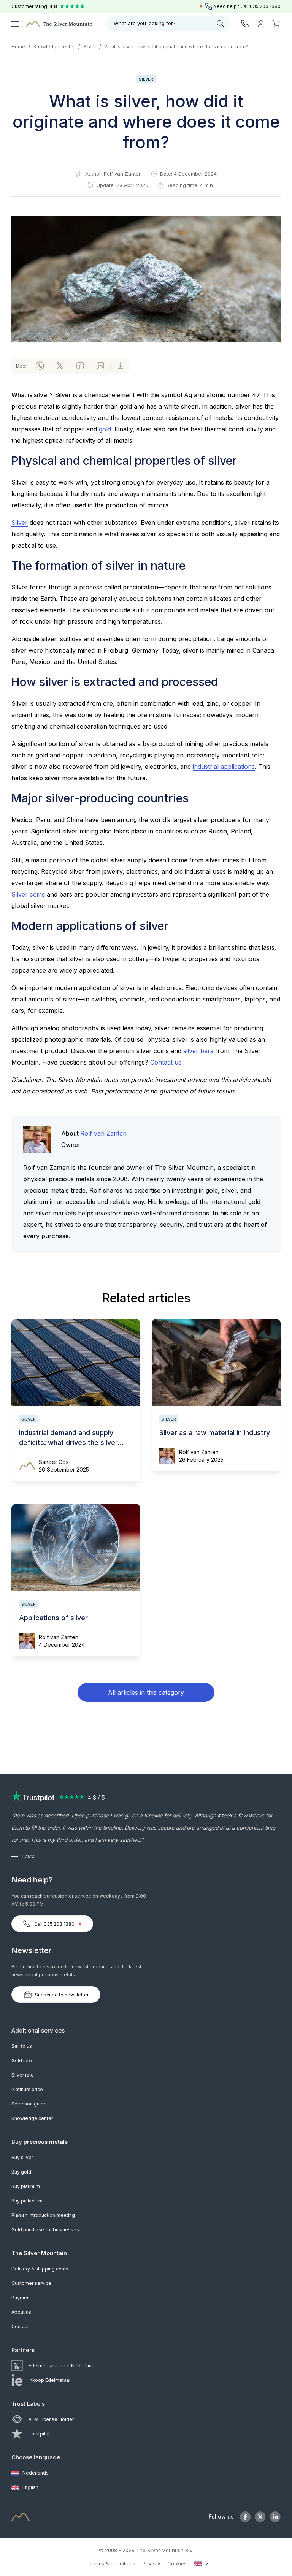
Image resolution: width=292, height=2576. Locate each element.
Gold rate (22, 2060)
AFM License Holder (51, 2419)
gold (105, 429)
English (30, 2487)
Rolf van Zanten (123, 174)
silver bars (198, 1051)
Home (18, 47)
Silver (90, 47)
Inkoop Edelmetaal (49, 2380)
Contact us (166, 1062)
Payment (21, 2298)
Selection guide (29, 2104)
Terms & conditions (112, 2563)
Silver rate (23, 2075)
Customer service (31, 2283)
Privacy (151, 2563)
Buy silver (22, 2157)
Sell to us (22, 2046)
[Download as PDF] (121, 366)
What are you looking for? (145, 23)
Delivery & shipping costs (40, 2269)
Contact (20, 2326)
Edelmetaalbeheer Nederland (62, 2366)
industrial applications (224, 767)
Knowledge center (54, 47)
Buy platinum (26, 2186)
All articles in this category (146, 1692)
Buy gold (21, 2172)
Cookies (177, 2563)
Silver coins (28, 894)
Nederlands (35, 2473)
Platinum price (27, 2089)
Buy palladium (27, 2201)
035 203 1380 (265, 6)
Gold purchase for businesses (45, 2230)
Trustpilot (39, 2434)
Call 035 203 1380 (54, 1924)
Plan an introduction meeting (43, 2215)
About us (21, 2312)
